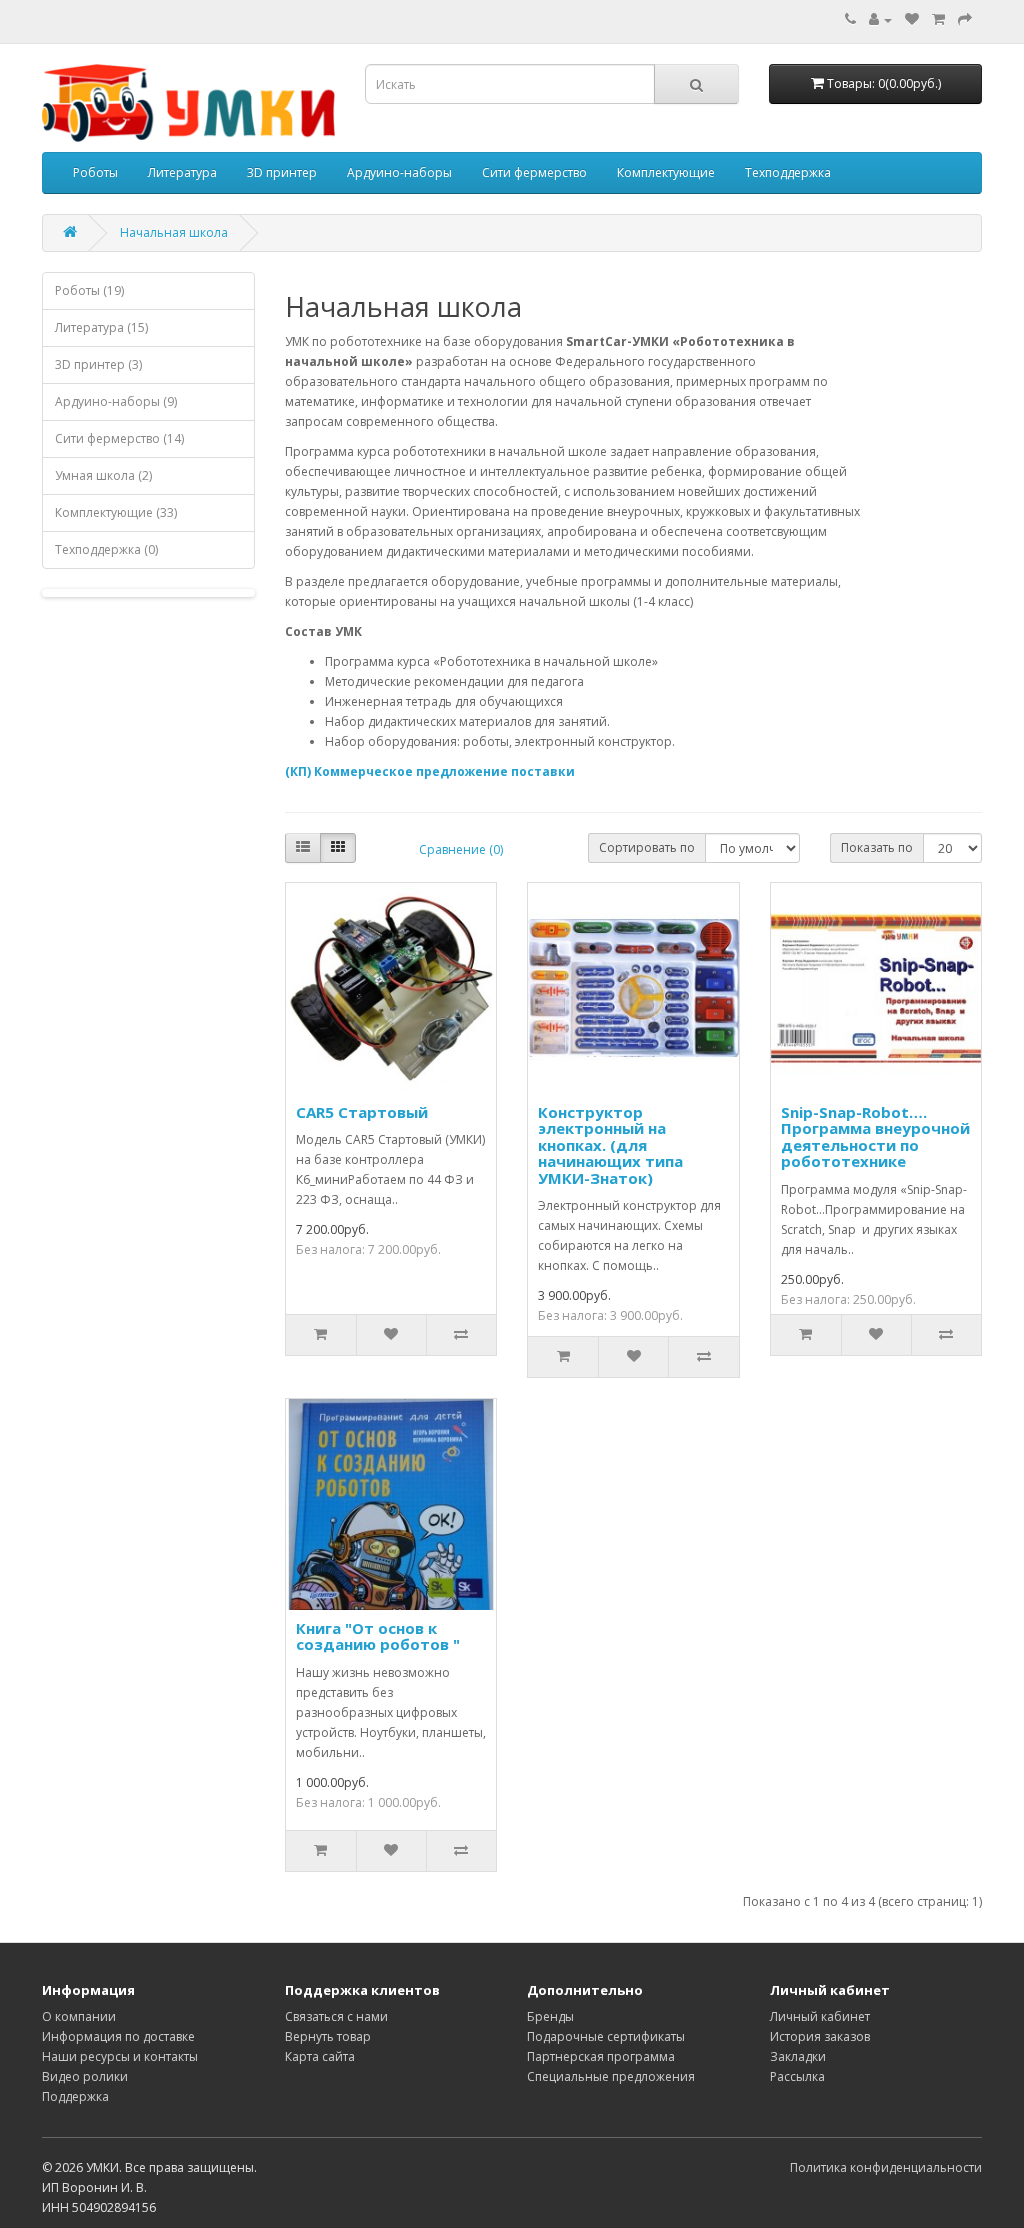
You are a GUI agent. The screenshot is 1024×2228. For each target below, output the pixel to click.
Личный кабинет (820, 2016)
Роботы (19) (89, 290)
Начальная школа (174, 232)
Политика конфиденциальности (886, 2167)
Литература (182, 172)
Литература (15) (101, 327)
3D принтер (282, 172)
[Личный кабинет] (880, 19)
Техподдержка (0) (106, 549)
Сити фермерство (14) (119, 438)
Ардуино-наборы (399, 172)
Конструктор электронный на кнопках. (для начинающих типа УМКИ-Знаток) (610, 1145)
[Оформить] (965, 19)
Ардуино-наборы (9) (116, 401)
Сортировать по (647, 847)
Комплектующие (666, 172)
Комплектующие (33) (116, 512)
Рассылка (797, 2076)
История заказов (820, 2036)
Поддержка (75, 2096)
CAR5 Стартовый (362, 1112)
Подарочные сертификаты (606, 2036)
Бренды (550, 2016)
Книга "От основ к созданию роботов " (378, 1636)
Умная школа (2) (103, 475)
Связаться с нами (336, 2016)
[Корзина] (938, 19)
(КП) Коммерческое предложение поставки (430, 771)
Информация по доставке (118, 2036)
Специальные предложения (611, 2076)
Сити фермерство (534, 172)
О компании (79, 2016)
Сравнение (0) (461, 849)
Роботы (95, 172)
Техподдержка (788, 172)
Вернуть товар (328, 2036)
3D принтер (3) (98, 364)
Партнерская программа (601, 2056)
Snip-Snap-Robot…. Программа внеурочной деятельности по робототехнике (875, 1137)
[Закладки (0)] (912, 19)
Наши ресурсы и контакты (120, 2056)
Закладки (798, 2056)
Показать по (877, 847)
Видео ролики (85, 2076)
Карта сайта (320, 2056)
